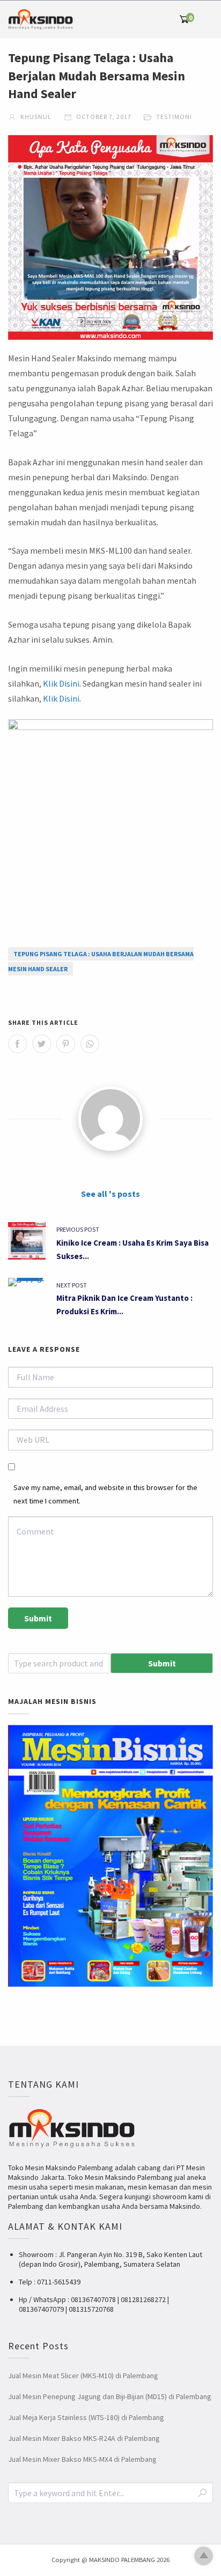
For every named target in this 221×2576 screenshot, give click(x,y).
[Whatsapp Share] (90, 1044)
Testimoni (174, 117)
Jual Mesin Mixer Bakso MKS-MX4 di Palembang (82, 2459)
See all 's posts (110, 1194)
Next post (72, 1285)
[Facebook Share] (17, 1044)
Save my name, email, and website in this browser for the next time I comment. (105, 1494)
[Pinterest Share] (66, 1044)
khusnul (35, 117)
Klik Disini (61, 683)
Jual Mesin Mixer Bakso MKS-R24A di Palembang (84, 2438)
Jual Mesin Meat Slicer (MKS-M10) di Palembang (83, 2376)
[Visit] (110, 1119)
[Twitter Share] (42, 1044)
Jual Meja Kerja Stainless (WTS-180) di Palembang (86, 2417)
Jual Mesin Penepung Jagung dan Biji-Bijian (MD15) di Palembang (110, 2396)
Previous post (78, 1229)
